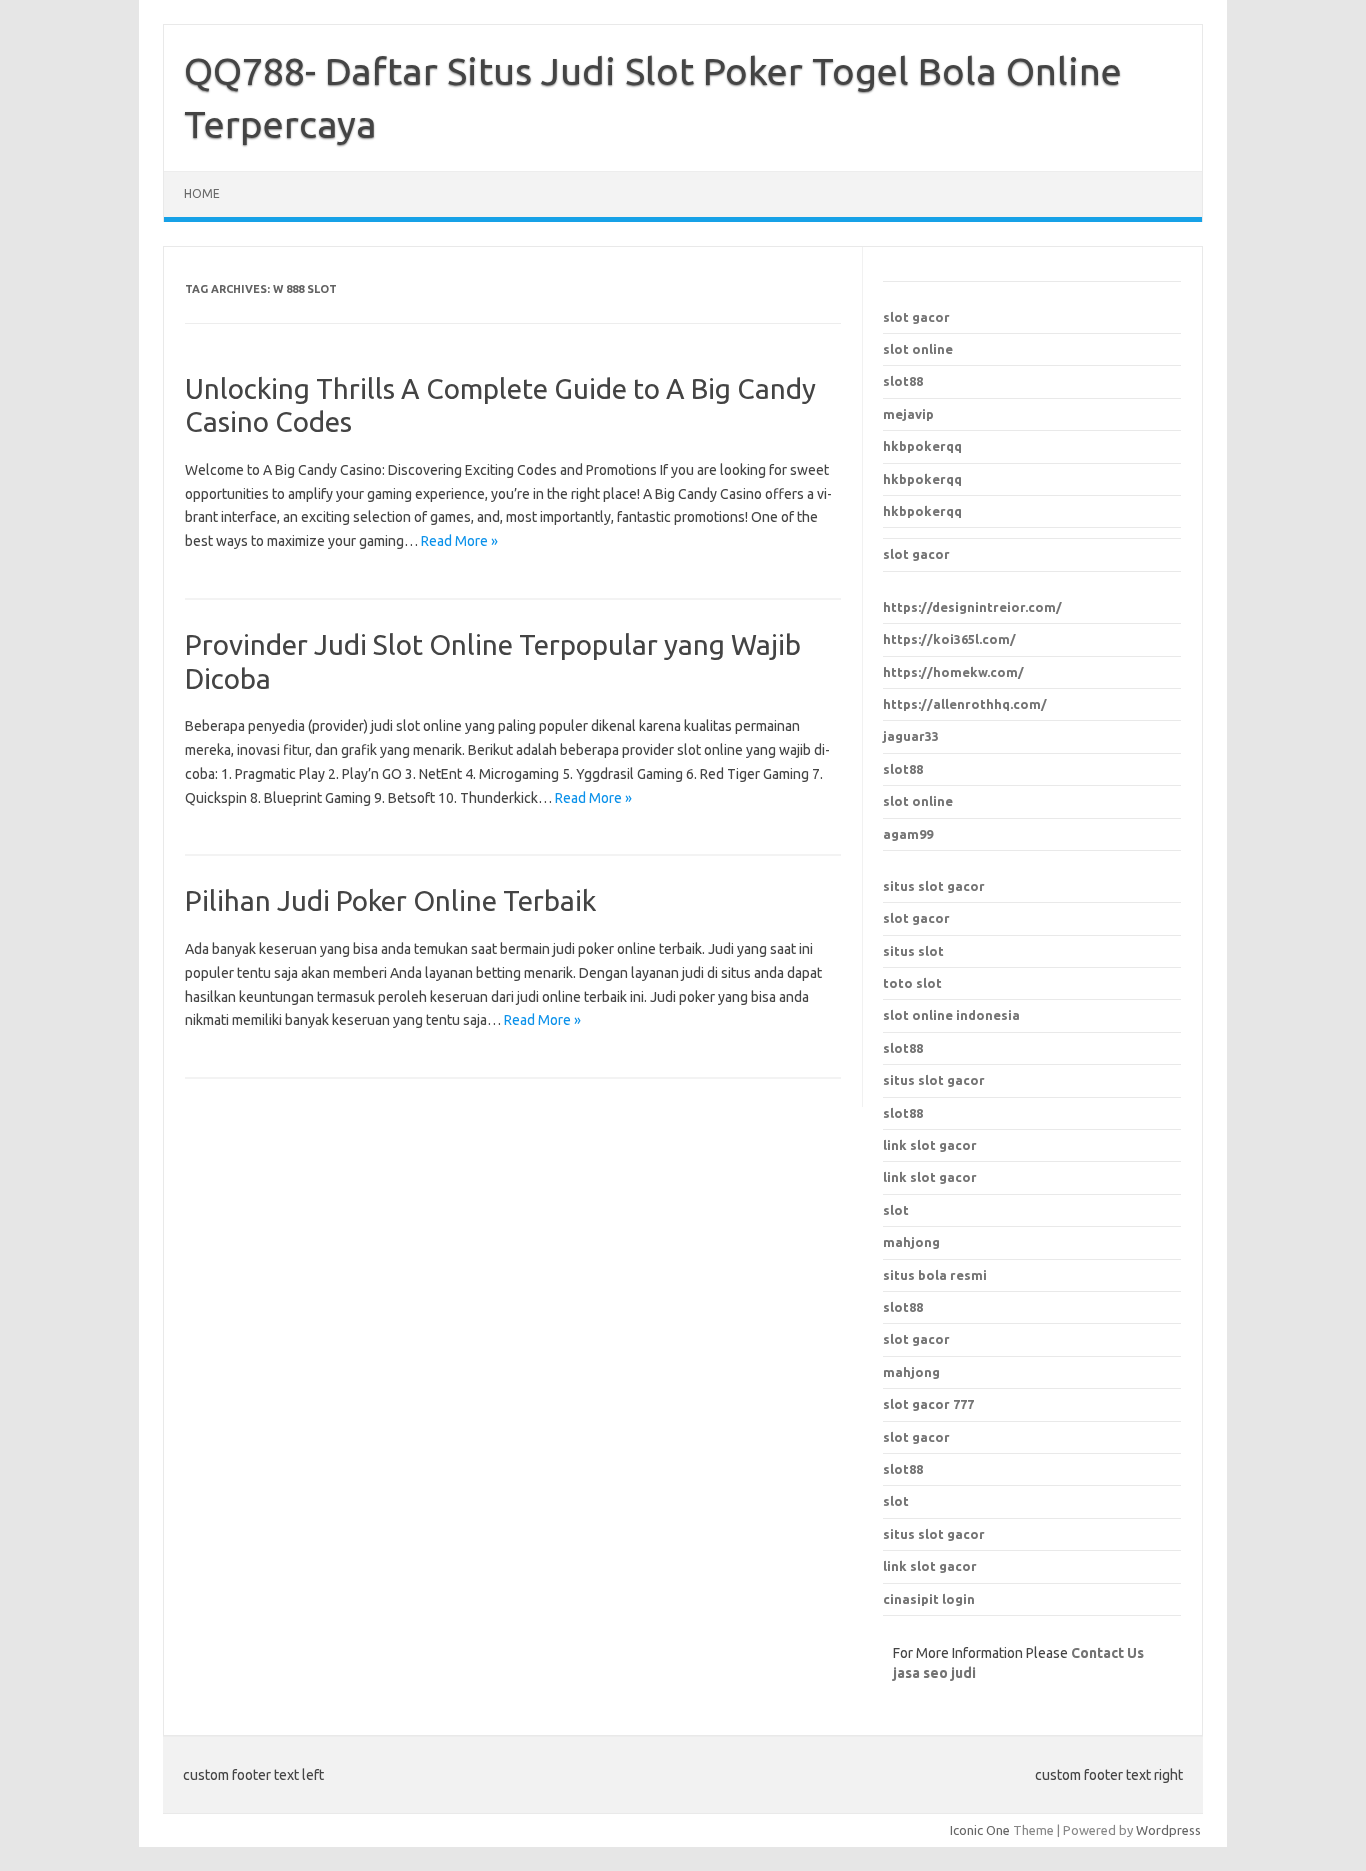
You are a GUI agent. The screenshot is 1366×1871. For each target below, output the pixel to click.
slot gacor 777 (928, 1404)
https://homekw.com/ (953, 672)
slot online (918, 349)
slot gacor (916, 317)
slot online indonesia (951, 1015)
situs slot (913, 951)
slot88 (903, 381)
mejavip (908, 414)
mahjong (911, 1372)
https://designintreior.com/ (972, 607)
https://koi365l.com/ (949, 639)
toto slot (912, 983)
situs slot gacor (934, 886)
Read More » (459, 541)
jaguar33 (911, 736)
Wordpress (1168, 1830)
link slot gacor (930, 1177)
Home (202, 193)
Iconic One (980, 1830)
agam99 (908, 834)
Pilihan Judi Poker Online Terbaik (390, 900)
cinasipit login (929, 1599)
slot (896, 1501)
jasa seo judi (934, 1673)
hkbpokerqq (922, 446)
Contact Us (1107, 1653)
